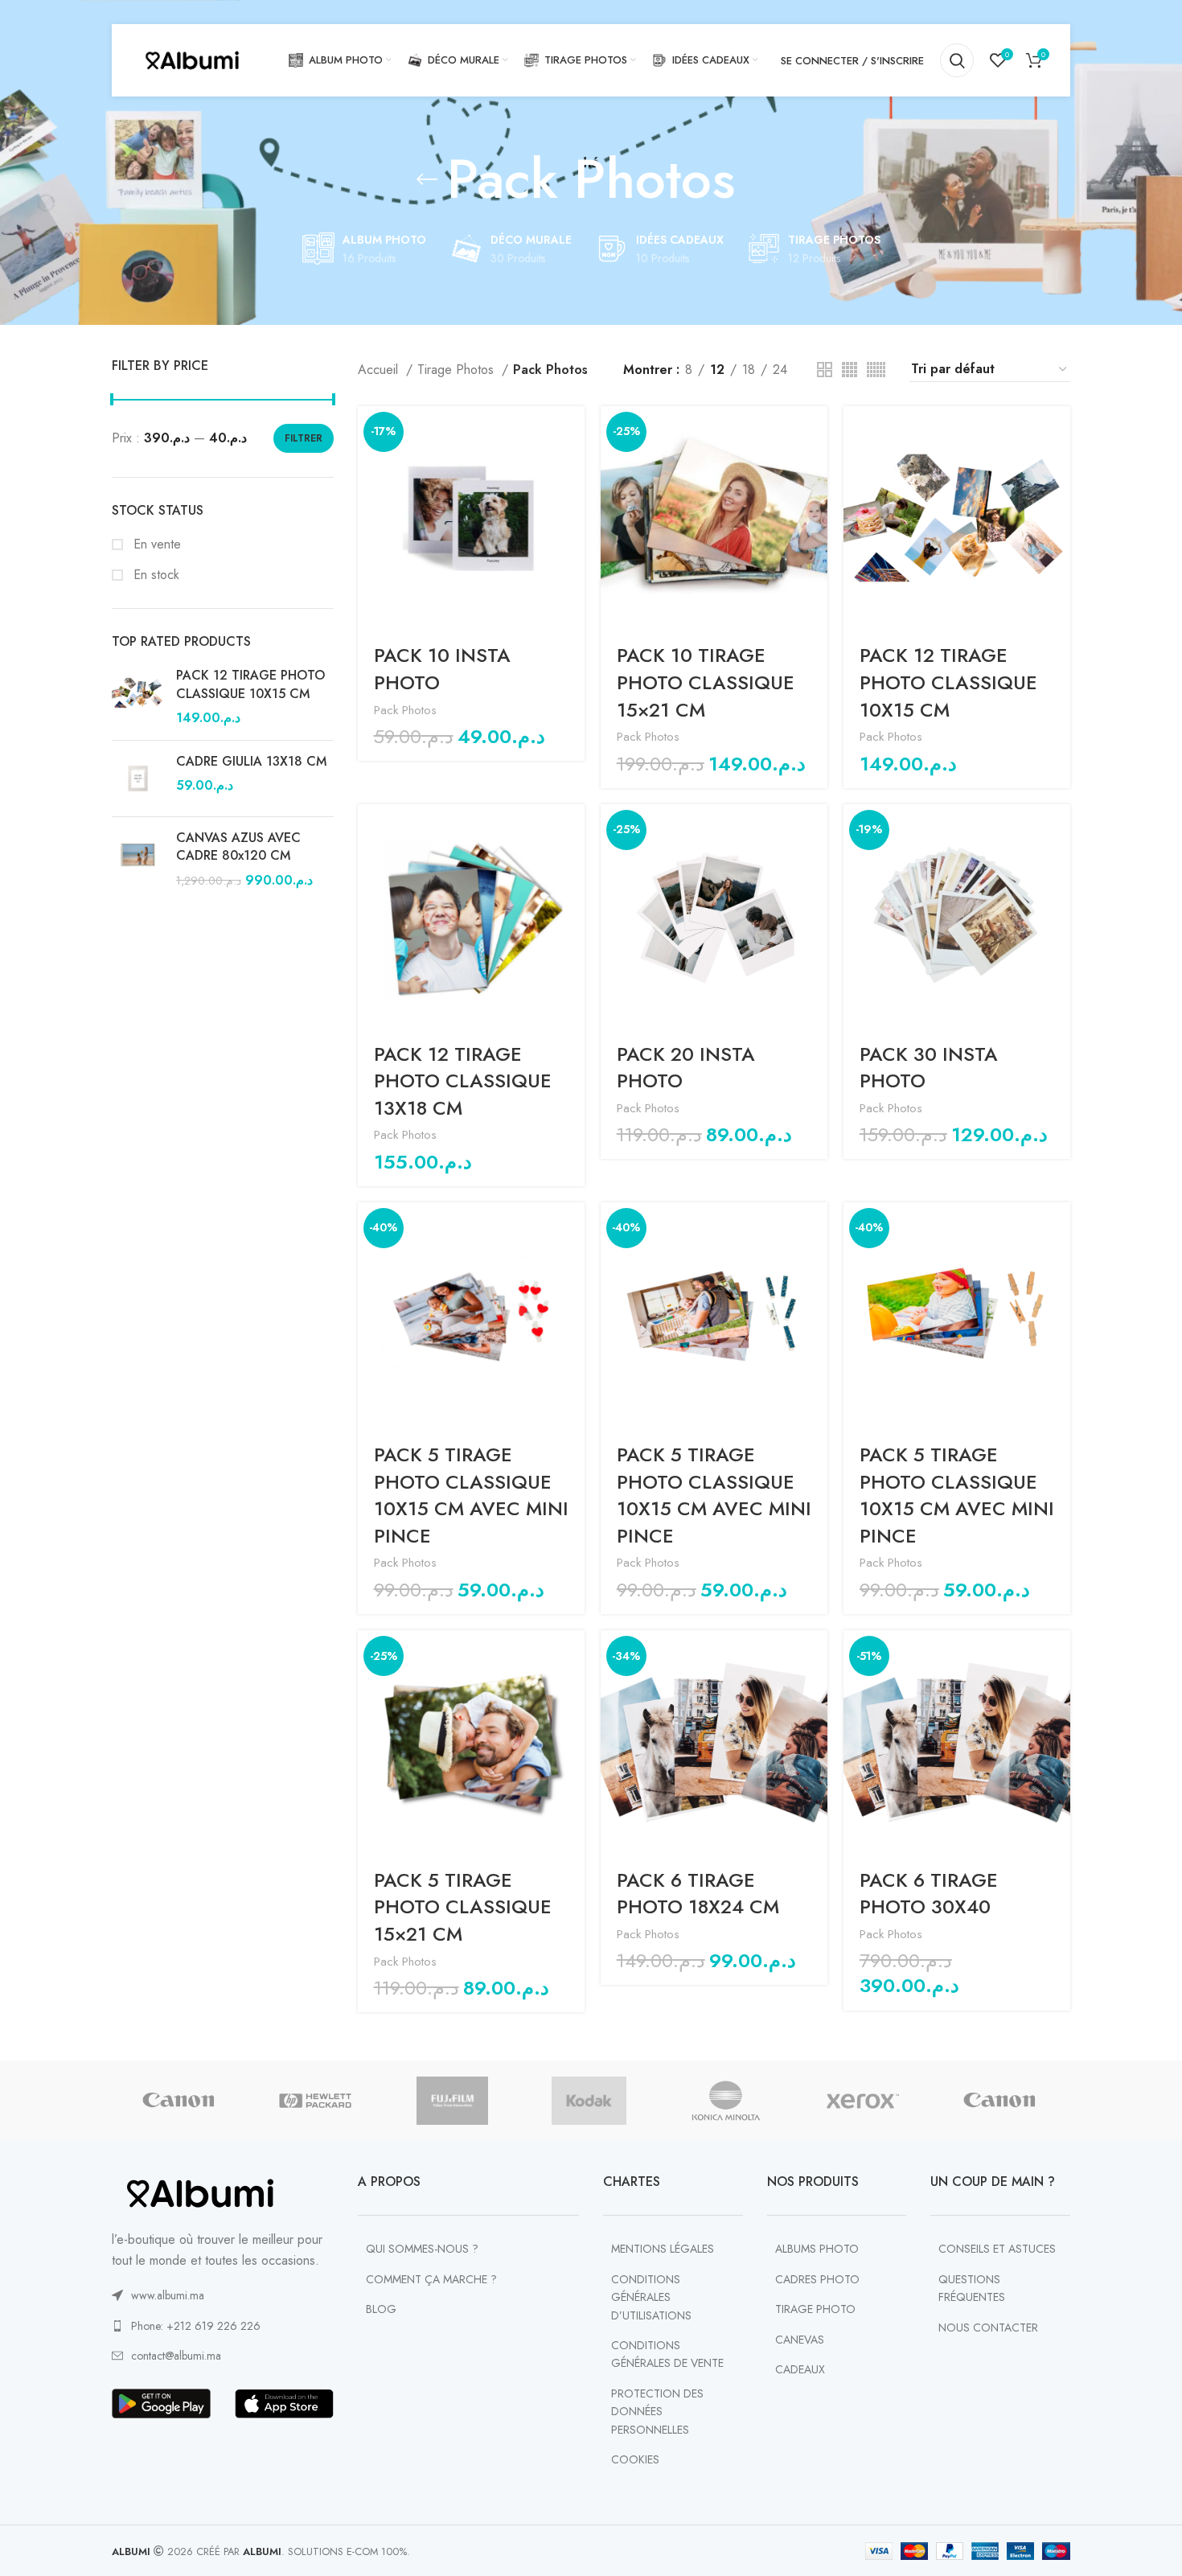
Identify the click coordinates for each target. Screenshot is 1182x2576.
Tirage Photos (458, 370)
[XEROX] (863, 2101)
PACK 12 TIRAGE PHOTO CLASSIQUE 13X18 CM (463, 1081)
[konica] (726, 2101)
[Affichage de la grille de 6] (876, 370)
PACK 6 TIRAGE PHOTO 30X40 (929, 1894)
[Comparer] (573, 505)
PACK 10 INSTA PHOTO (442, 669)
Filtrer (304, 438)
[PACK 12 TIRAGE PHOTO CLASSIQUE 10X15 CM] (138, 697)
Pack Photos (405, 710)
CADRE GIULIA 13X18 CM (251, 762)
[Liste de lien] (223, 2295)
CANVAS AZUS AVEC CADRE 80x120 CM (238, 847)
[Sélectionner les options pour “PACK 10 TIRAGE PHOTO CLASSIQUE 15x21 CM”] (815, 432)
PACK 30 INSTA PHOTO (929, 1068)
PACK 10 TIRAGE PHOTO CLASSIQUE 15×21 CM (706, 682)
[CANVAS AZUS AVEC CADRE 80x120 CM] (138, 859)
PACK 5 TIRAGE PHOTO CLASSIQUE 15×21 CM (463, 1907)
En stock (154, 575)
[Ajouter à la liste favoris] (573, 541)
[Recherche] (957, 60)
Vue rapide (573, 468)
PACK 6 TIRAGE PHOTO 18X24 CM (698, 1894)
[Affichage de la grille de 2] (825, 370)
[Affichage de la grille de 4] (850, 370)
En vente (155, 544)
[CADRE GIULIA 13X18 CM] (138, 779)
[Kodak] (589, 2101)
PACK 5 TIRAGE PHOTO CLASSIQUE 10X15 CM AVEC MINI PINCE (471, 1495)
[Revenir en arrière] (427, 179)
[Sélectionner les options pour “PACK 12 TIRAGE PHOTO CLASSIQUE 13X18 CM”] (573, 830)
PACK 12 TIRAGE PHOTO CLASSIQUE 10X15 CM (250, 684)
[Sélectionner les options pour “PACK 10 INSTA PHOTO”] (573, 432)
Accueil (380, 370)
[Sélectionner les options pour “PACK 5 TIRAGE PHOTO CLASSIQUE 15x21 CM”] (573, 1656)
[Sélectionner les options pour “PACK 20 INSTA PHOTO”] (815, 830)
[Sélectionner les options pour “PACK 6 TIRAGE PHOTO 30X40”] (1058, 1656)
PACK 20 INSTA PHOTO (686, 1068)
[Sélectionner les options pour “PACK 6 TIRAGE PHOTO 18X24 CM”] (815, 1656)
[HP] (315, 2101)
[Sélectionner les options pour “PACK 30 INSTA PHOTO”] (1058, 830)
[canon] (179, 2101)
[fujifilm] (452, 2101)
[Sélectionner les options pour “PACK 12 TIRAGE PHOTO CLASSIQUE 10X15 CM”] (1058, 432)
